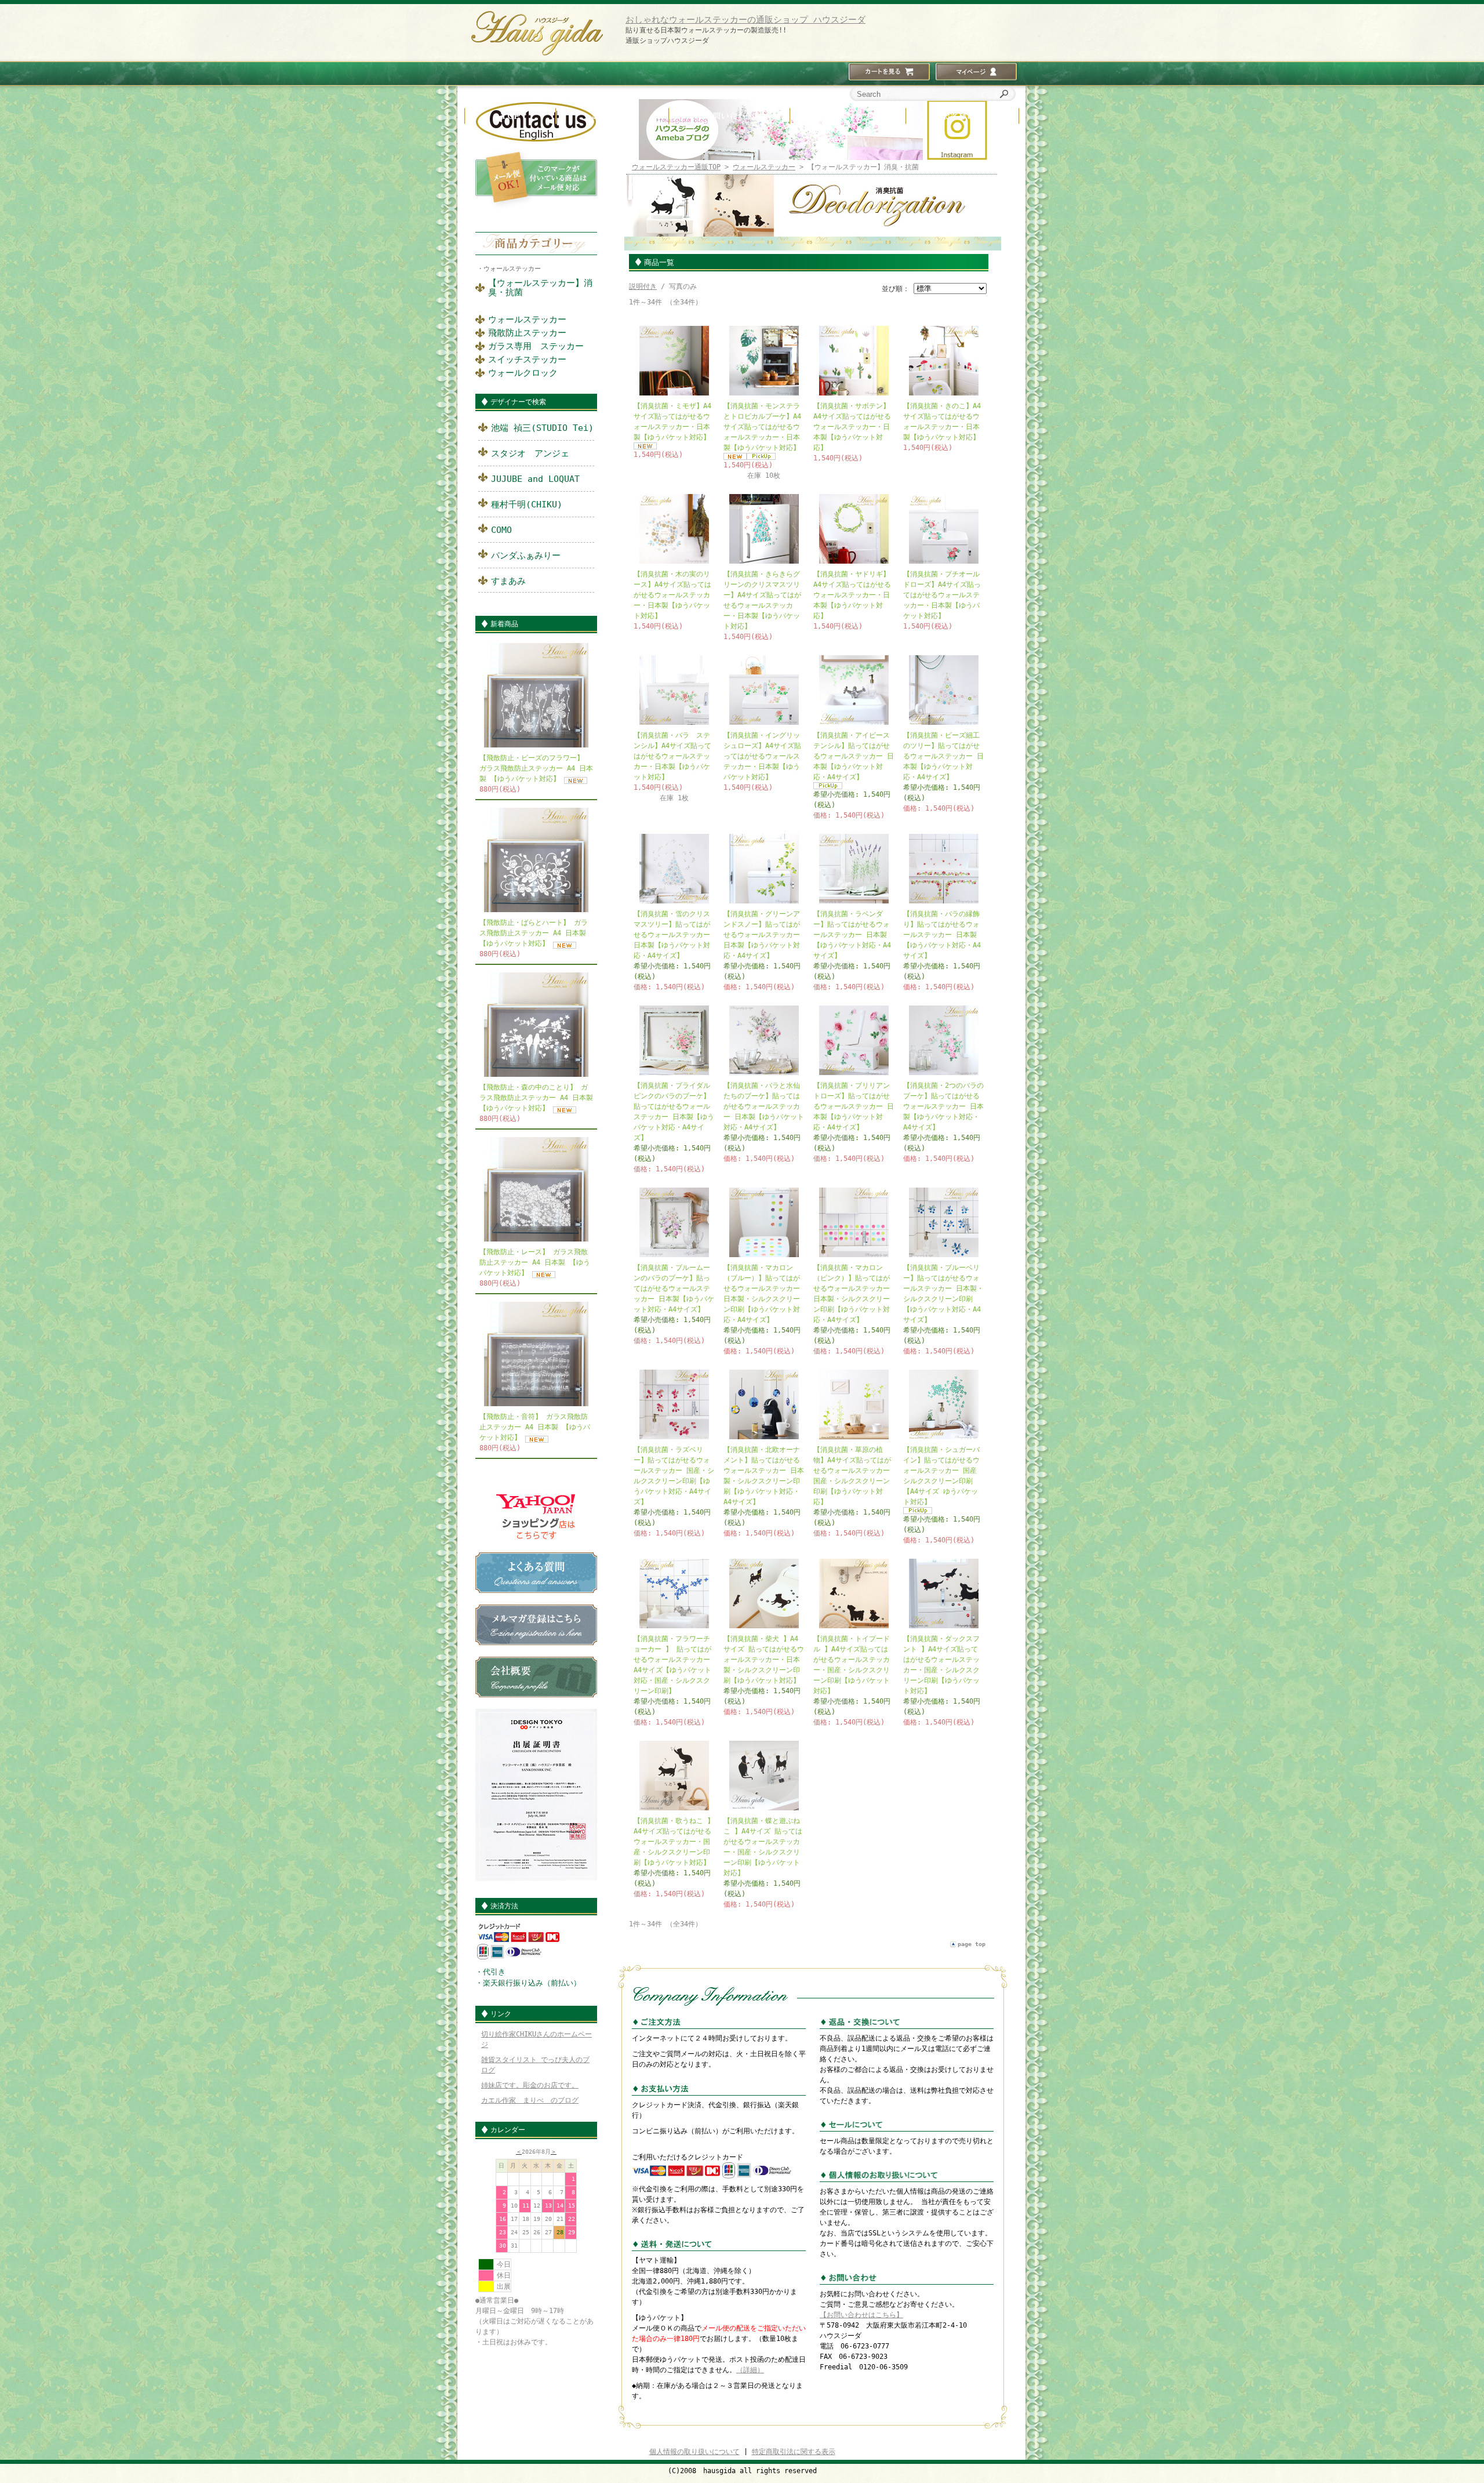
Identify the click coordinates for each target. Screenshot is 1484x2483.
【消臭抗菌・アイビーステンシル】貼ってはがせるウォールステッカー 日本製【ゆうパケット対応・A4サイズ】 (854, 756)
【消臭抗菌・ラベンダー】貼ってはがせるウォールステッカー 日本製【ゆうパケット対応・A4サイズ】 (852, 935)
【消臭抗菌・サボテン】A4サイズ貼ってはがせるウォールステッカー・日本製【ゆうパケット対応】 (852, 427)
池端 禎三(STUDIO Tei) (542, 428)
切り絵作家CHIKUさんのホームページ (537, 2039)
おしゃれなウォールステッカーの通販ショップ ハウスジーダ (745, 20)
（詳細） (750, 2370)
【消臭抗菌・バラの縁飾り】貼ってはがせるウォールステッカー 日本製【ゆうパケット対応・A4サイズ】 (942, 935)
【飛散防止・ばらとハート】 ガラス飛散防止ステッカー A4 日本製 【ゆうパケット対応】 (534, 933)
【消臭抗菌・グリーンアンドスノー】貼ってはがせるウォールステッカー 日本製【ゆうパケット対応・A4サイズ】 (762, 935)
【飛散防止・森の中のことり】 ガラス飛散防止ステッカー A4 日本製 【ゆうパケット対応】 (536, 1098)
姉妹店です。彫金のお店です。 (530, 2085)
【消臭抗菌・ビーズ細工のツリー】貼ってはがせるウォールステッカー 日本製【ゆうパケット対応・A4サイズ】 (943, 756)
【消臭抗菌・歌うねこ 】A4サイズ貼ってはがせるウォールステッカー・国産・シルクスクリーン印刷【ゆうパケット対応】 (674, 1842)
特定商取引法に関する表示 (794, 2452)
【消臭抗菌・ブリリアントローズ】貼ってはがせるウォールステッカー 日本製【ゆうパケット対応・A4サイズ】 (854, 1106)
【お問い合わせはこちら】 (861, 2315)
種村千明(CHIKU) (527, 504)
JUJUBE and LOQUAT (535, 479)
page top (972, 1944)
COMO (501, 530)
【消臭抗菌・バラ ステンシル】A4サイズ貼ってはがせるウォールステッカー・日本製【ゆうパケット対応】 (672, 756)
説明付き (643, 286)
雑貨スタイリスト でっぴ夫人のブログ (535, 2065)
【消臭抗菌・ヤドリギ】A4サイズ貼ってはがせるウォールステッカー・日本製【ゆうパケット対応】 (852, 595)
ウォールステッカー (512, 269)
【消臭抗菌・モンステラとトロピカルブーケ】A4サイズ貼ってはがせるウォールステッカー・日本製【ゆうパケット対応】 (762, 427)
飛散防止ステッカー (527, 333)
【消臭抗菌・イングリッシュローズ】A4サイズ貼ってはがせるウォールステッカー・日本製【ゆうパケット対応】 (762, 756)
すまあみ (508, 581)
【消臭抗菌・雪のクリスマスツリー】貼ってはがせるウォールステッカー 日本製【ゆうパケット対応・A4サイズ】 (672, 935)
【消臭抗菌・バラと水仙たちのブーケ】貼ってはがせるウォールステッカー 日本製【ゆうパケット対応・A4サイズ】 (764, 1106)
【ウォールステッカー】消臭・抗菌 (540, 288)
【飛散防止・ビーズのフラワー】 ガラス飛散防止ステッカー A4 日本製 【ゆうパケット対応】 (536, 768)
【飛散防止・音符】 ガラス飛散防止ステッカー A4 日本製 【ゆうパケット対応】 (535, 1427)
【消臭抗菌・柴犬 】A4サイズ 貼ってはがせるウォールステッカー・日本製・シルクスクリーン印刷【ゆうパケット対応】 (764, 1660)
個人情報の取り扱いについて (694, 2452)
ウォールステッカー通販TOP (676, 167)
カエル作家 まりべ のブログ (530, 2100)
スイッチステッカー (527, 360)
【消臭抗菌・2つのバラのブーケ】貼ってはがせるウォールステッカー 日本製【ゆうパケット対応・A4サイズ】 (943, 1106)
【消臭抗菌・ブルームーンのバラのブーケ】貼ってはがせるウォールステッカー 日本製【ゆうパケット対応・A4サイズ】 (674, 1288)
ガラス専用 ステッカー (536, 346)
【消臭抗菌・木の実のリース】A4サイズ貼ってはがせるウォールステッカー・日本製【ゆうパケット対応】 (672, 595)
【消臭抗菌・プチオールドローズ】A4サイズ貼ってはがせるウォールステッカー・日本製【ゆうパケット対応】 (942, 595)
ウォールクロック (523, 373)
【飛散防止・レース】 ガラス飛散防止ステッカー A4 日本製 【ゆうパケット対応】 (535, 1262)
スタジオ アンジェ (530, 453)
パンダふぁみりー (526, 556)
